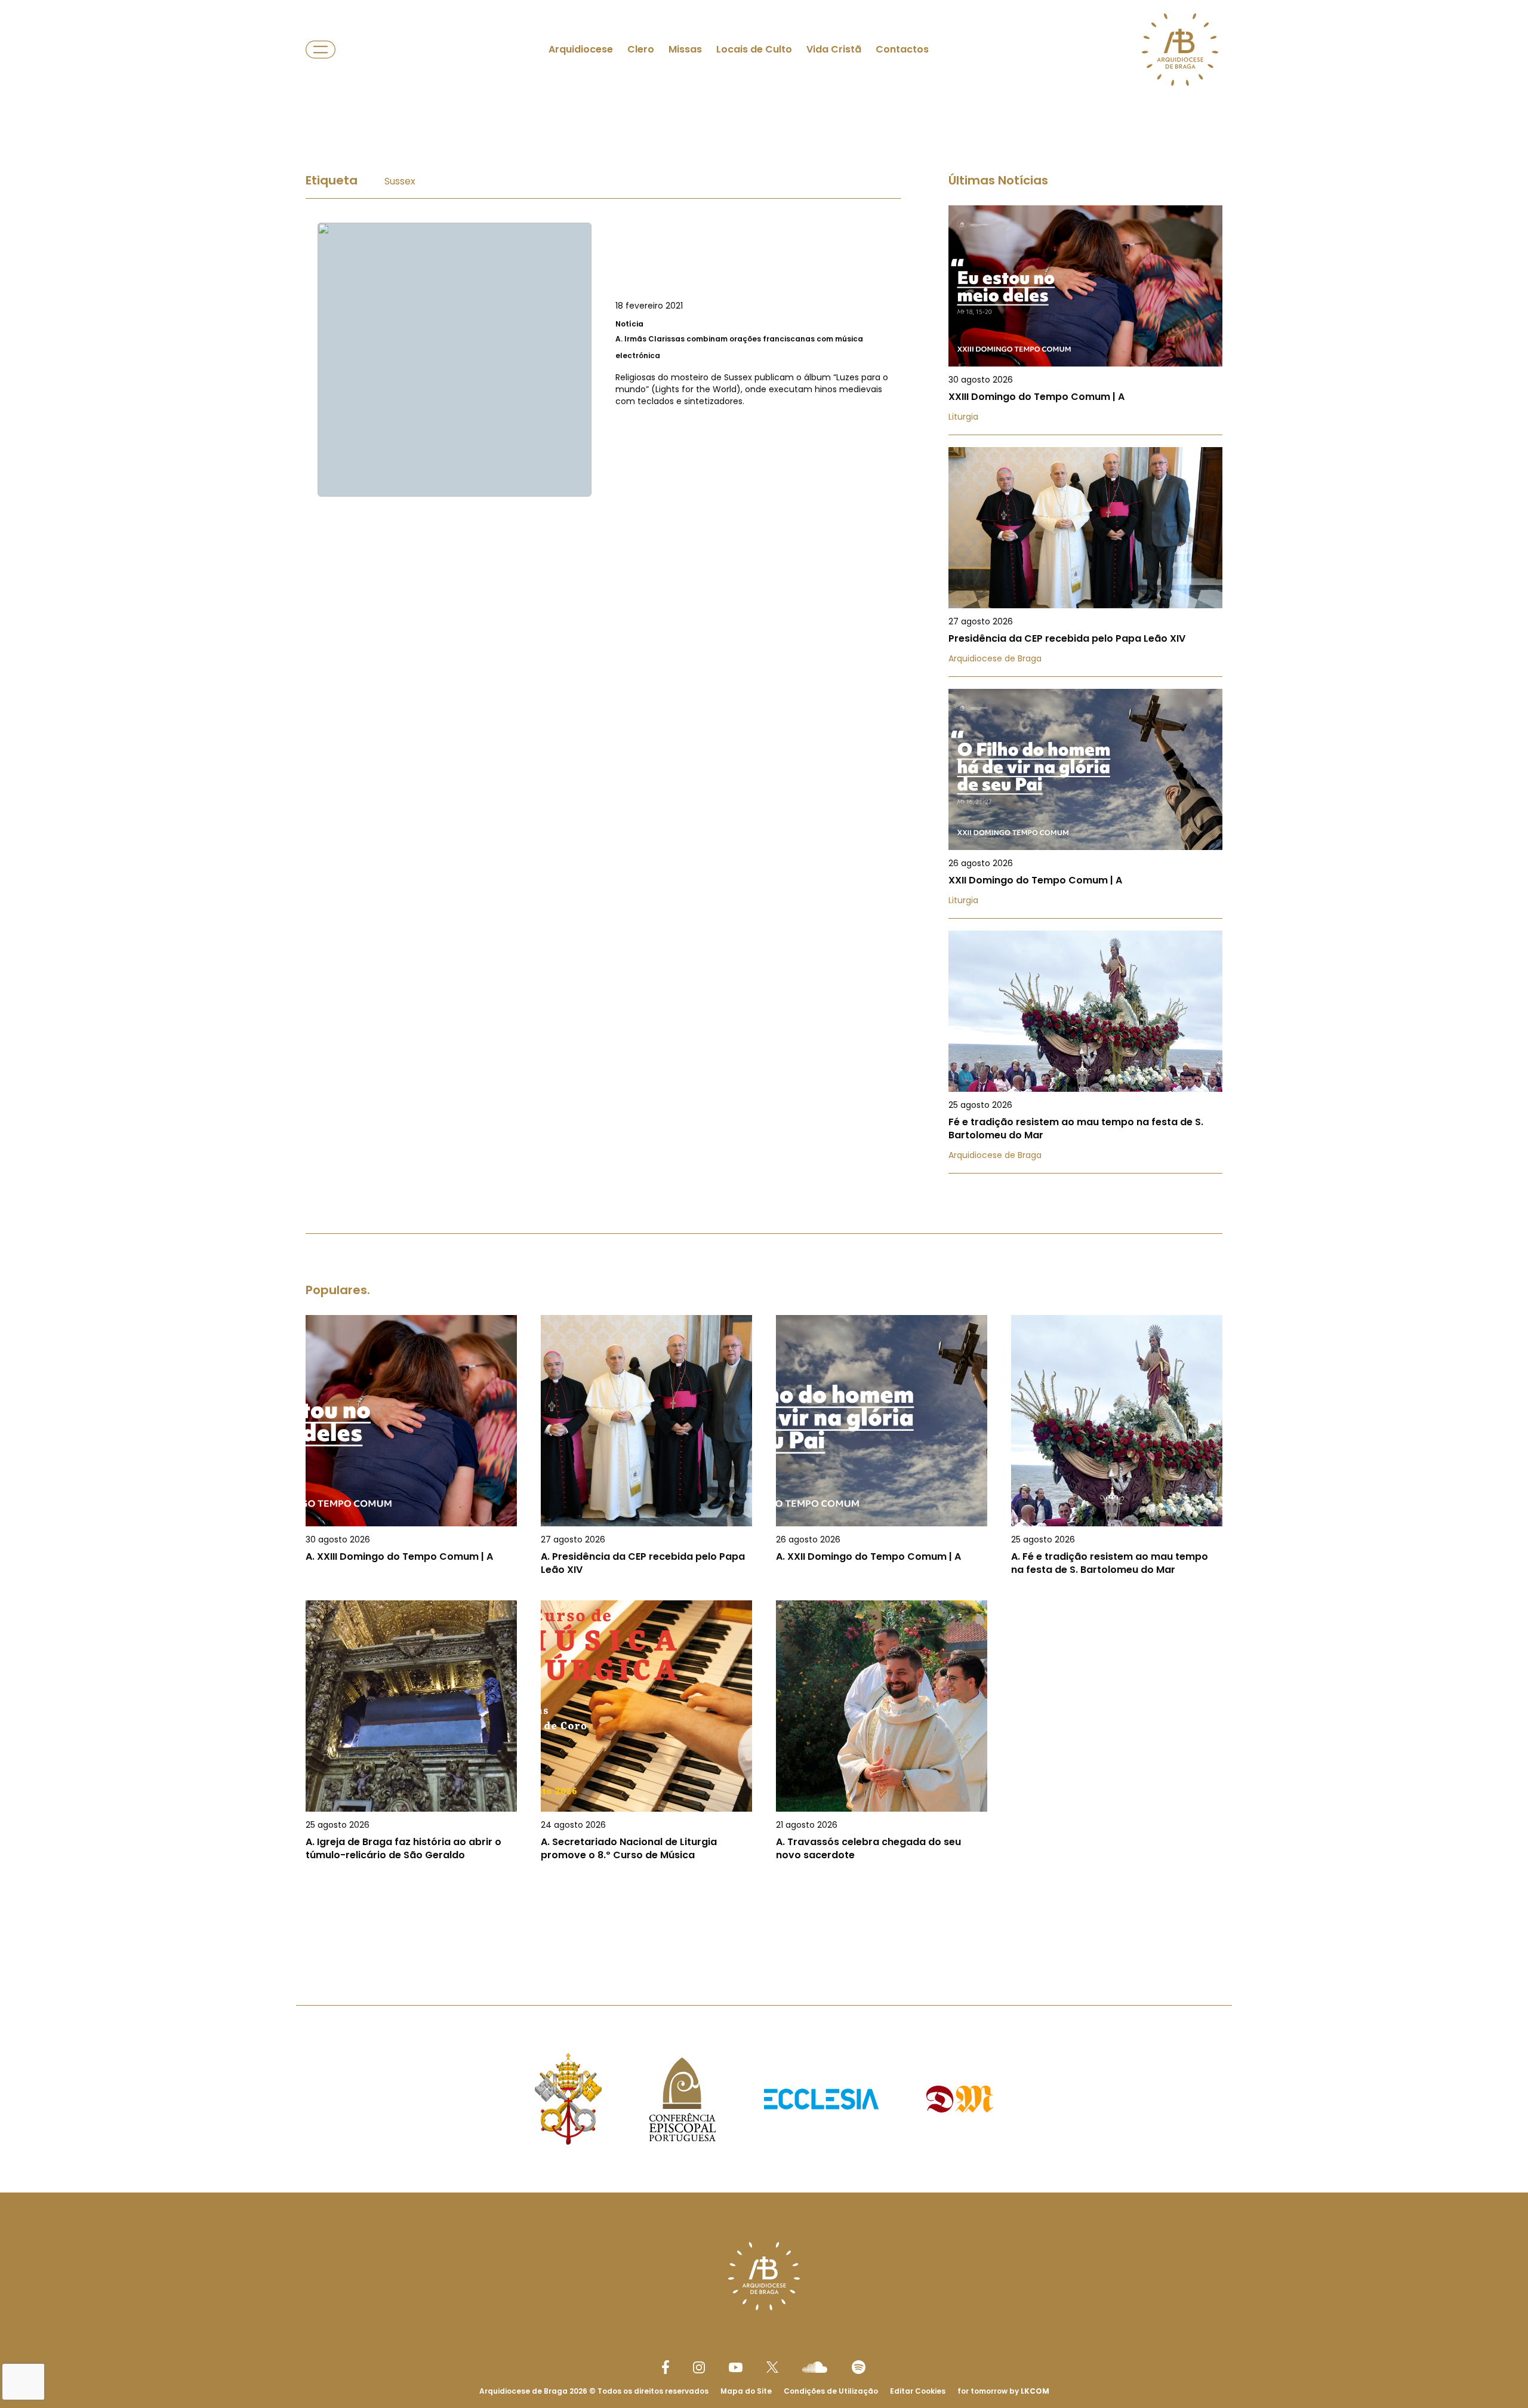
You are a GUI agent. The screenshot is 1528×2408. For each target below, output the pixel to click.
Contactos (902, 49)
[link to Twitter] (772, 2367)
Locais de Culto (754, 49)
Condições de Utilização (831, 2391)
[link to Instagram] (699, 2367)
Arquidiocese (581, 49)
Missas (685, 49)
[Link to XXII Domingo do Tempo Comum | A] (1085, 804)
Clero (641, 49)
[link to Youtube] (736, 2367)
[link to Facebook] (666, 2367)
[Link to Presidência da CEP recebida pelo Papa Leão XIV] (1085, 562)
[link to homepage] (1180, 50)
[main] (764, 1029)
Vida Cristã (834, 49)
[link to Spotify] (859, 2367)
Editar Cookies (918, 2391)
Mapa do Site (746, 2391)
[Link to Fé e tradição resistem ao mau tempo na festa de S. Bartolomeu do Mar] (1085, 1052)
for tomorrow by (1003, 2391)
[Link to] (603, 360)
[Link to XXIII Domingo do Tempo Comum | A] (1085, 320)
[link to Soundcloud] (815, 2367)
